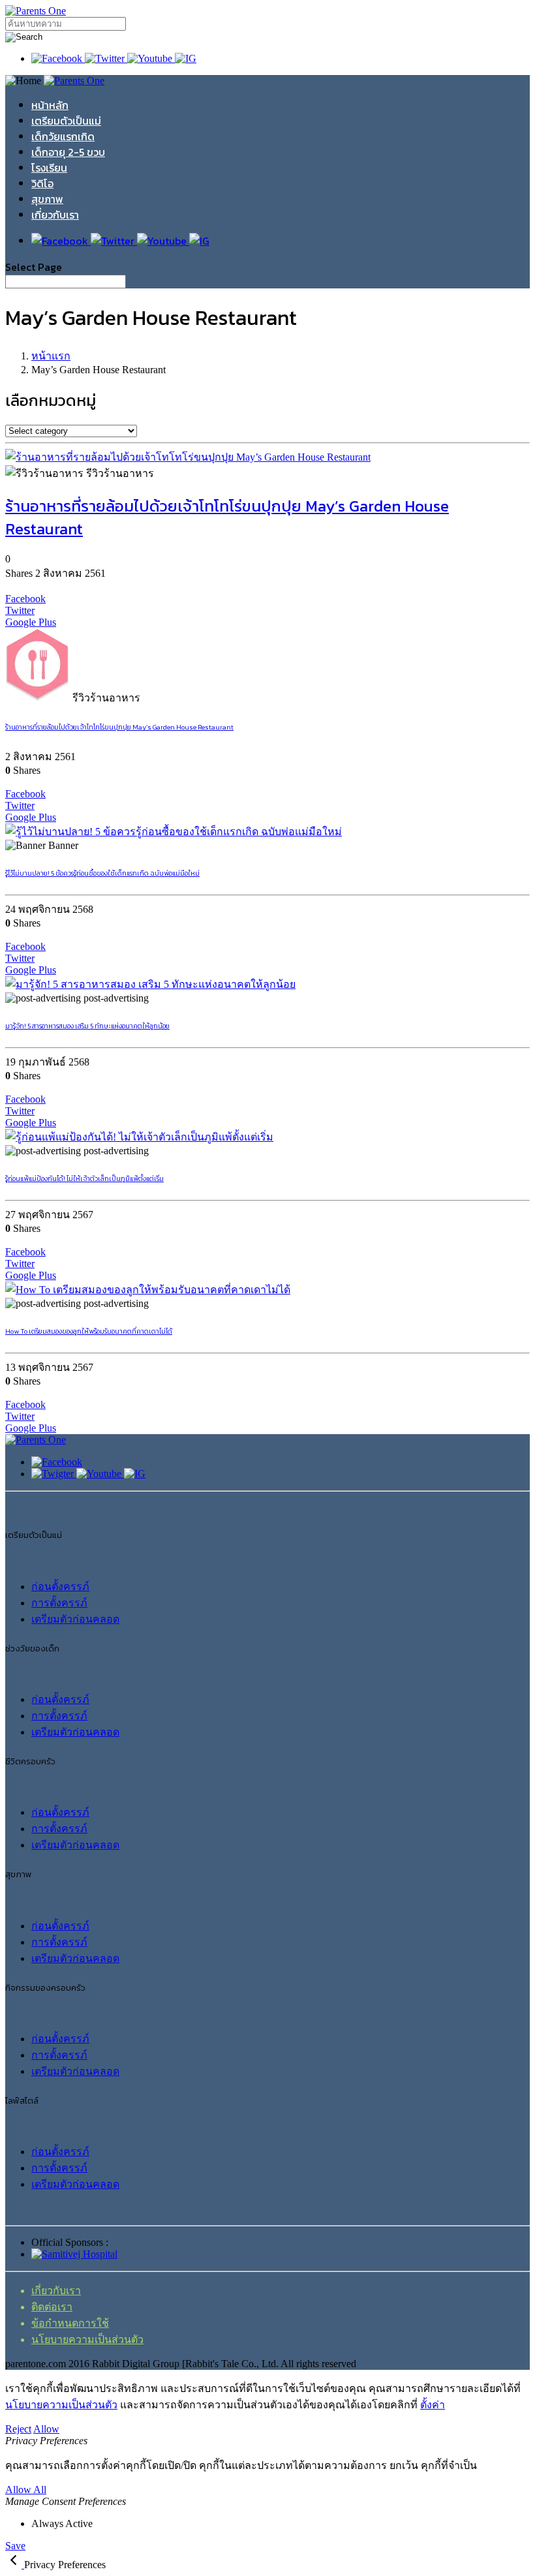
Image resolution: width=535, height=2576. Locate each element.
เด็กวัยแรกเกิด (63, 136)
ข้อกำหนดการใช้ (70, 2323)
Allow (46, 2429)
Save (15, 2546)
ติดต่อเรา (52, 2307)
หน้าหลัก (50, 105)
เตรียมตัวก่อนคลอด (75, 1619)
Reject (18, 2429)
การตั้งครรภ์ (59, 1603)
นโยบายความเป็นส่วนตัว (87, 2339)
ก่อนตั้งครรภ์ (60, 1587)
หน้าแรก (51, 356)
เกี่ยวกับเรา (55, 215)
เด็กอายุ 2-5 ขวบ (68, 152)
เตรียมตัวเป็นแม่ (66, 121)
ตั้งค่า (433, 2405)
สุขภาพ (47, 199)
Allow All (26, 2490)
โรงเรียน (49, 168)
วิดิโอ (42, 183)
